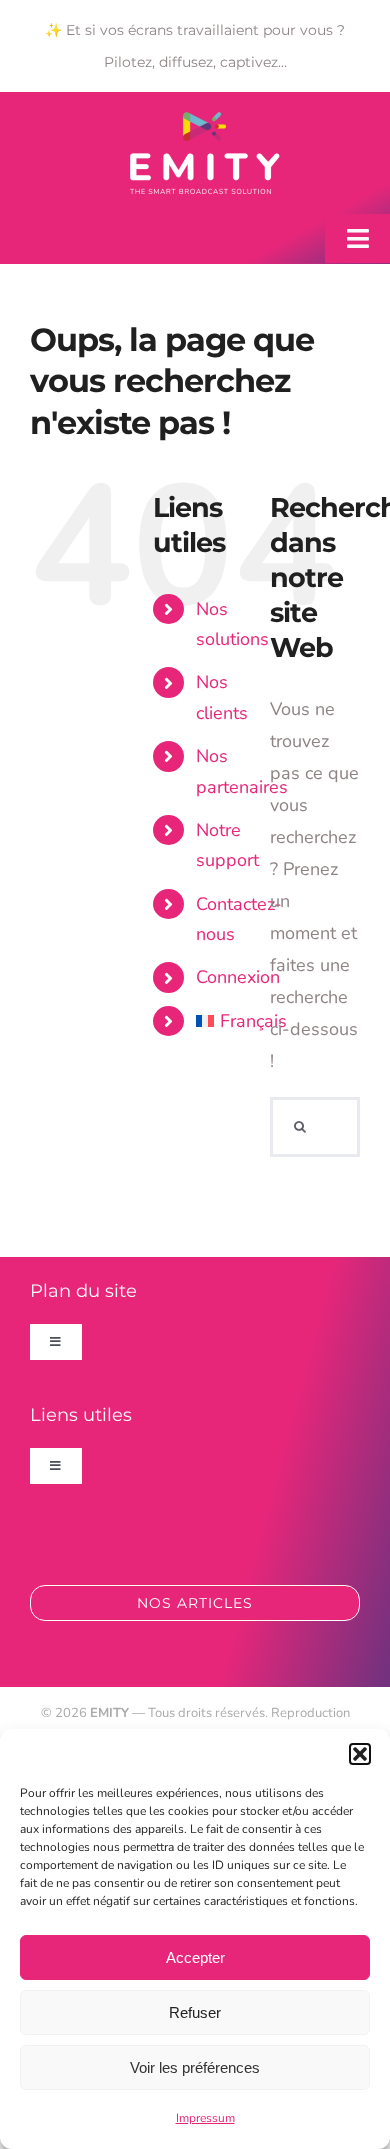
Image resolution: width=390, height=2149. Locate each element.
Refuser (195, 2012)
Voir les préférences (195, 2067)
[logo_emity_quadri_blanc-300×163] (205, 121)
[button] (360, 1754)
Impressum (205, 2118)
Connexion (238, 977)
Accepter (195, 1957)
